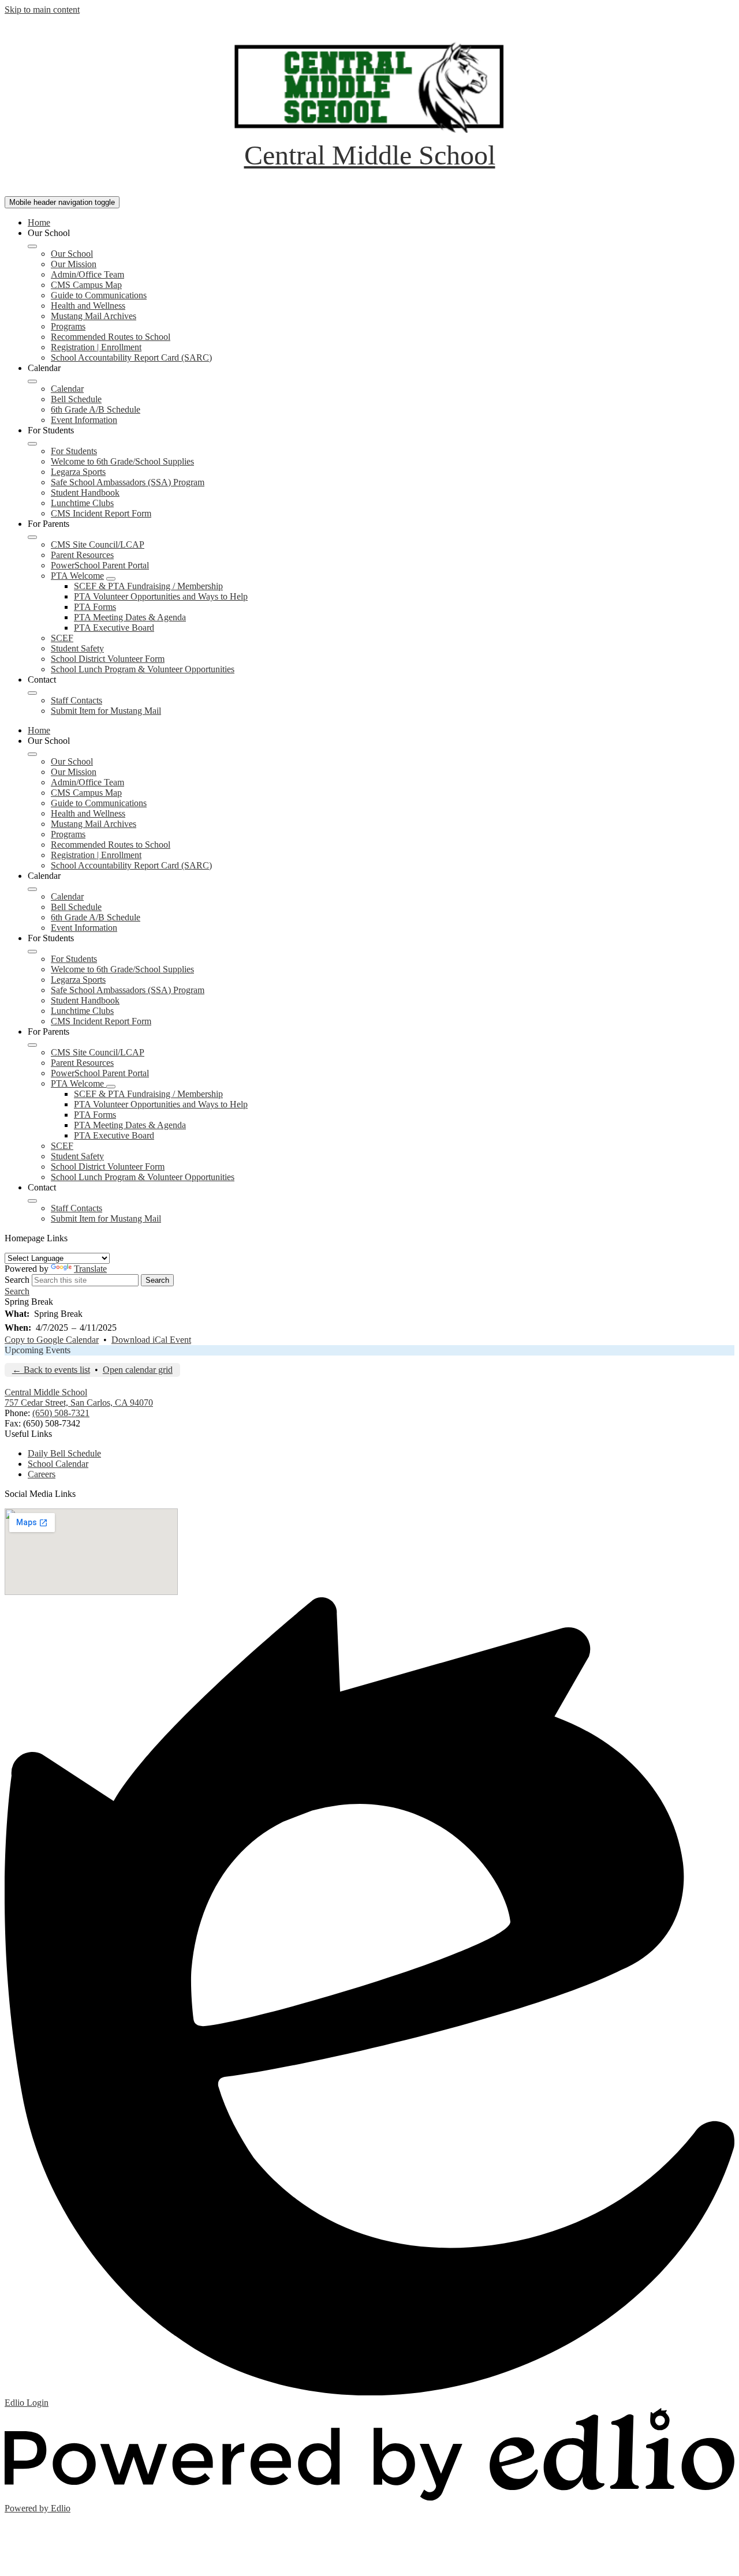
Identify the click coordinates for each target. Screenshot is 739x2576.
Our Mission (74, 264)
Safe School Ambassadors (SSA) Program (128, 482)
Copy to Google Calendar (52, 1340)
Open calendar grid (138, 1370)
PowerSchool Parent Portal (100, 565)
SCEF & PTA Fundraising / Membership (148, 586)
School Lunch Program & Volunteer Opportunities (143, 669)
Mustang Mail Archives (94, 316)
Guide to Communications (99, 295)
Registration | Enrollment (96, 347)
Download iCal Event (151, 1340)
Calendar (67, 389)
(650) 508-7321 (61, 1413)
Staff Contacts (76, 700)
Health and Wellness (88, 306)
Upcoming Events (38, 1350)
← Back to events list (51, 1370)
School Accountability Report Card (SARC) (131, 357)
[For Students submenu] (32, 444)
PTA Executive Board (114, 628)
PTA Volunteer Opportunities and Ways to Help (161, 596)
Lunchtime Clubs (82, 503)
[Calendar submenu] (32, 381)
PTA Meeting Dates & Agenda (130, 617)
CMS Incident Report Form (101, 513)
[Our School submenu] (32, 246)
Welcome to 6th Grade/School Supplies (122, 461)
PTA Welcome (77, 576)
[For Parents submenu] (32, 537)
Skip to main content (42, 10)
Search (17, 1280)
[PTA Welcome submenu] (111, 579)
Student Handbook (85, 493)
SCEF (62, 638)
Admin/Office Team (87, 274)
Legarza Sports (78, 472)
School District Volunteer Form (108, 659)
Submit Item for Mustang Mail (106, 711)
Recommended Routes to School (111, 337)
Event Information (84, 420)
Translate (90, 1269)
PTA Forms (95, 607)
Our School (72, 254)
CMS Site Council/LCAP (98, 544)
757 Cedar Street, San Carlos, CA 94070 (79, 1403)
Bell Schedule (76, 399)
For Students (74, 451)
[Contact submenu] (32, 693)
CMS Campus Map (86, 285)
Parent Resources (82, 555)
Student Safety (77, 648)
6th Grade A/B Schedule (96, 409)
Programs (68, 326)
